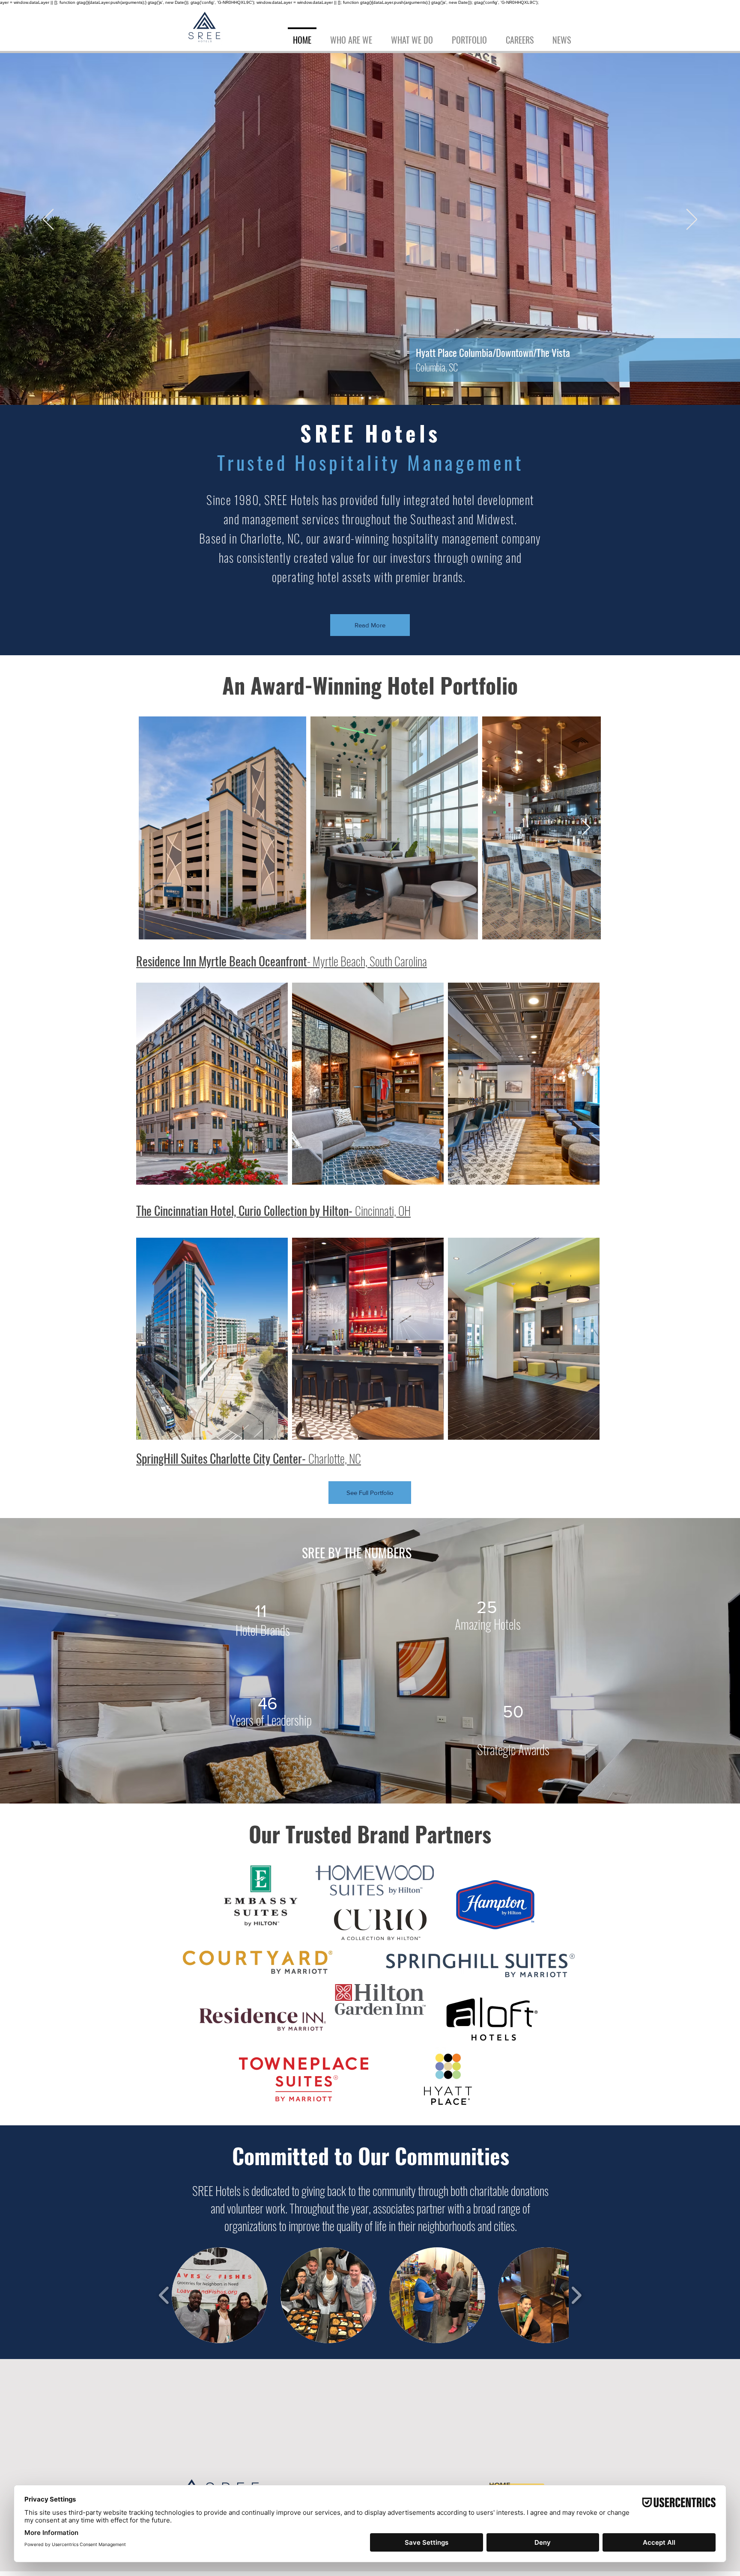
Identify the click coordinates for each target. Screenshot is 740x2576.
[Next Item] (586, 828)
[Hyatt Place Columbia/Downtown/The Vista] (378, 398)
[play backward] (164, 2295)
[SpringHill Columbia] (370, 398)
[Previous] (48, 220)
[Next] (692, 220)
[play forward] (576, 2295)
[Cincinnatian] (362, 398)
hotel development (493, 500)
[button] (469, 36)
